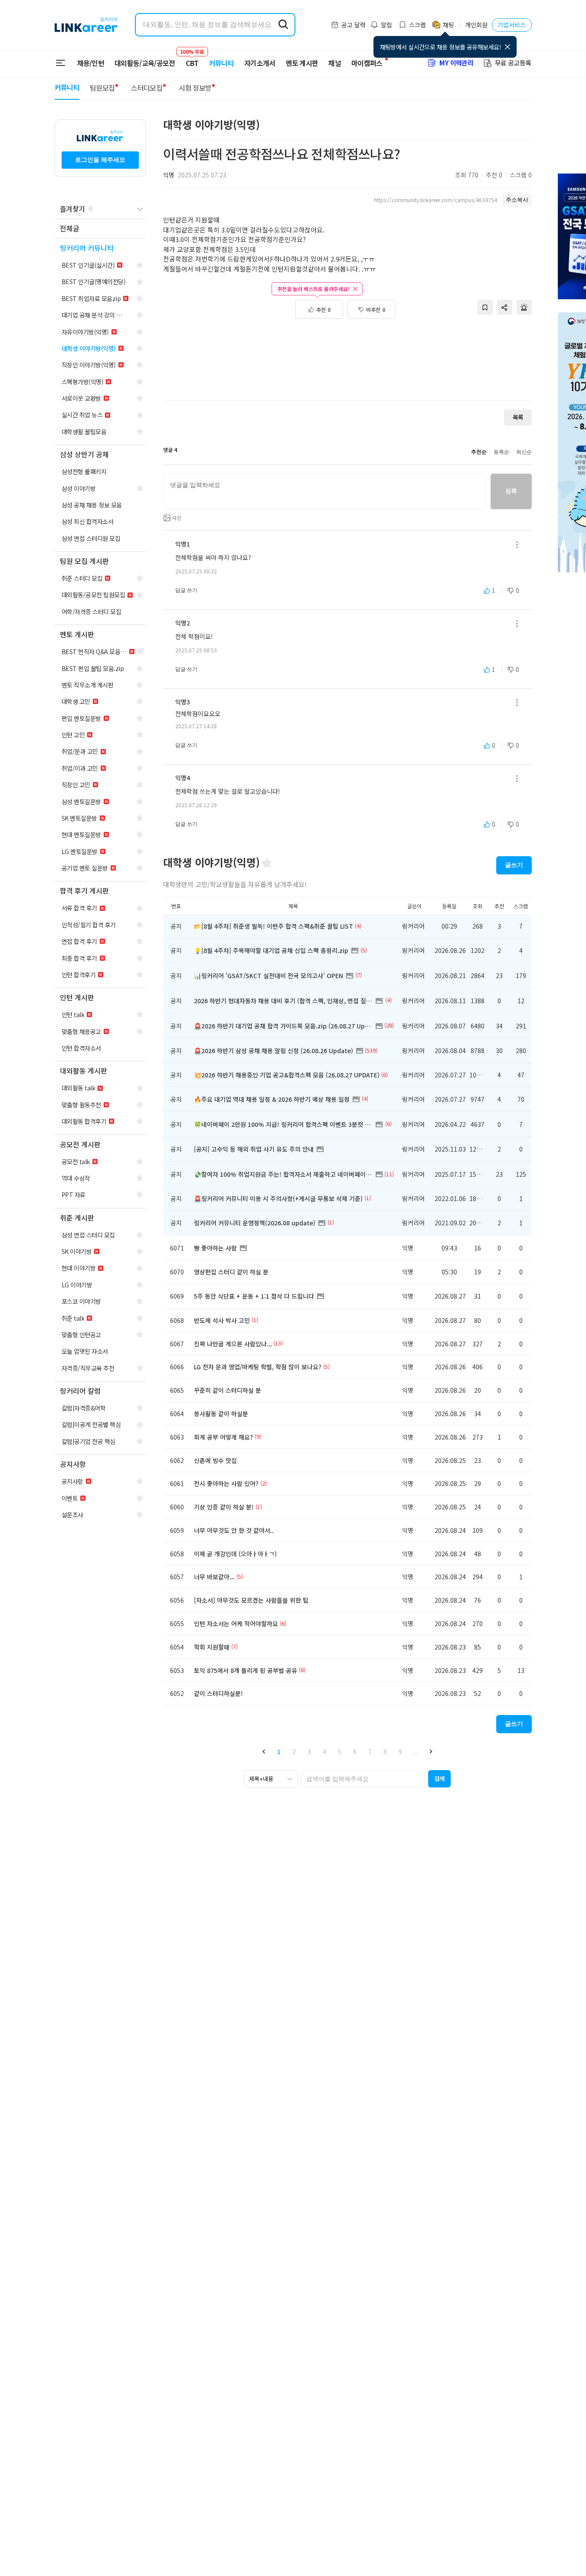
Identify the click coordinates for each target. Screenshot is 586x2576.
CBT (192, 59)
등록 (511, 491)
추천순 (479, 452)
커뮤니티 (221, 63)
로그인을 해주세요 (100, 160)
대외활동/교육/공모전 (145, 63)
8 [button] (385, 1751)
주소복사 (517, 200)
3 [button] (309, 1751)
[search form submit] (283, 25)
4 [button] (324, 1751)
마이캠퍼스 (367, 63)
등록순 (501, 452)
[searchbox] (363, 1779)
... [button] (416, 1751)
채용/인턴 (91, 63)
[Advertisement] (347, 364)
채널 (335, 63)
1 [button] (279, 1751)
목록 (518, 417)
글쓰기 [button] (514, 865)
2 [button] (294, 1751)
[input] (324, 491)
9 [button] (400, 1751)
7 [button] (370, 1751)
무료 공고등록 (513, 63)
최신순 (524, 452)
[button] (264, 1752)
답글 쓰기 (186, 590)
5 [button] (340, 1751)
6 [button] (355, 1751)
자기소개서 (260, 63)
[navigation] (100, 229)
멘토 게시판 (302, 63)
